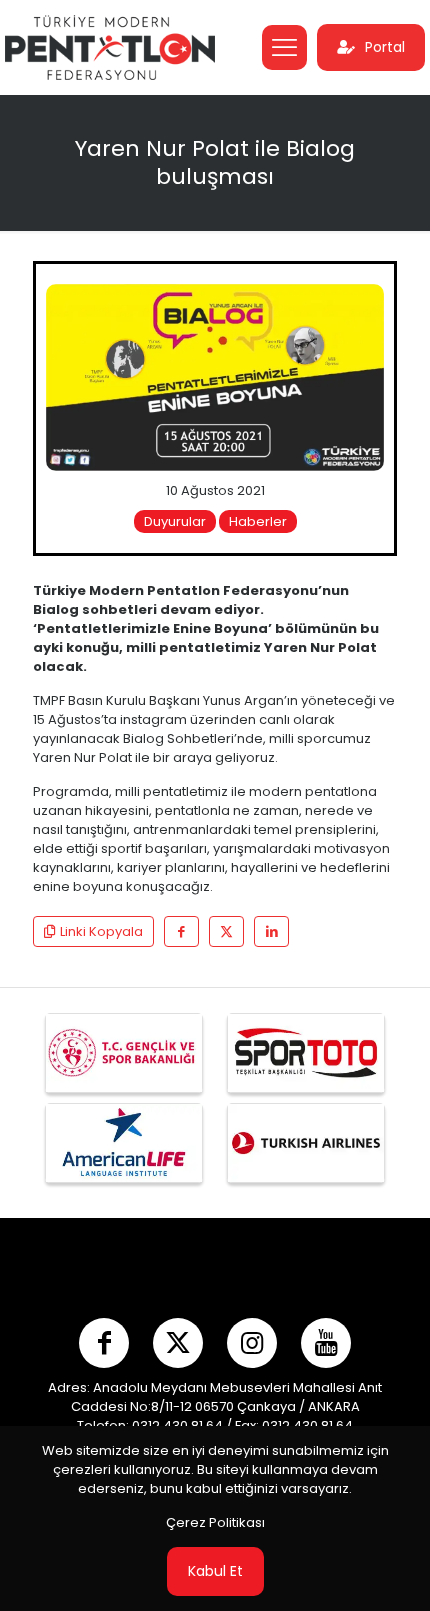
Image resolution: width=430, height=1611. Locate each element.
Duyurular (175, 521)
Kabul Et (215, 1571)
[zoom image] (361, 307)
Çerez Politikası (215, 1522)
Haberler (258, 521)
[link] (215, 378)
